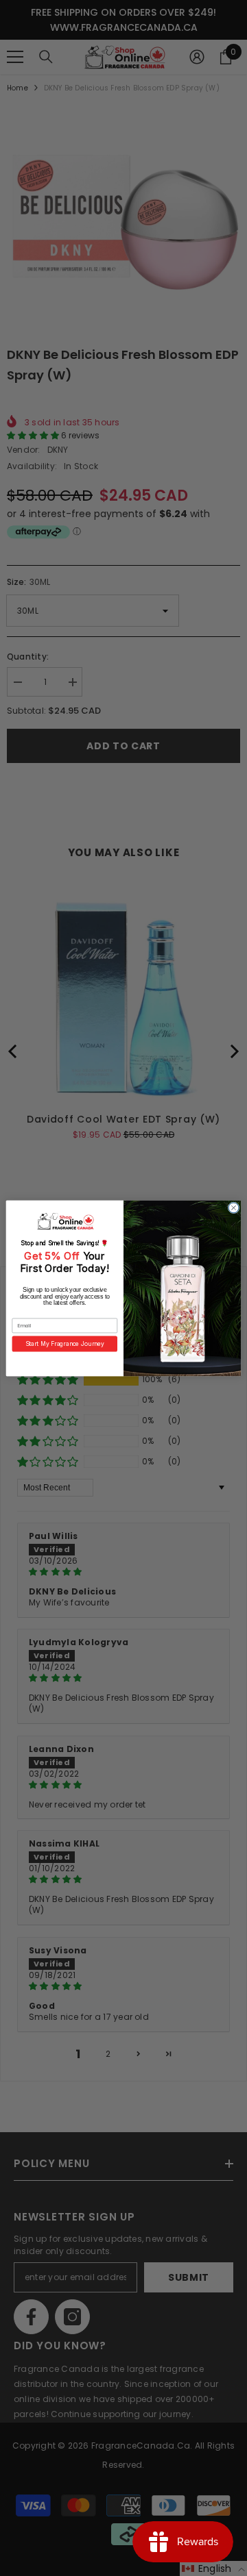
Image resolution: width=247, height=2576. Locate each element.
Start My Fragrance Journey (65, 1343)
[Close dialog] (234, 1207)
